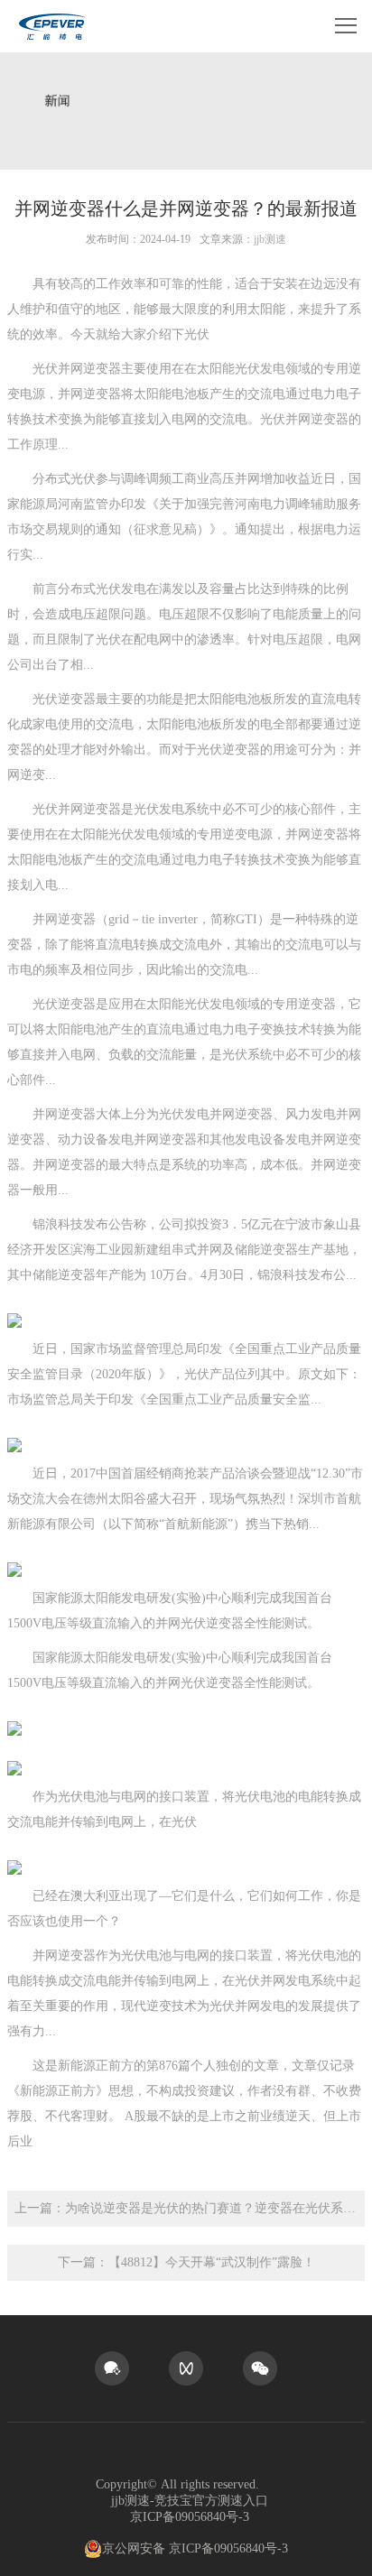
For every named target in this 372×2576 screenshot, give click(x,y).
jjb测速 (270, 239)
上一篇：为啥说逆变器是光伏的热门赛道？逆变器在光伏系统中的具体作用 (190, 2208)
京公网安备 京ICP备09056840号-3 (195, 2548)
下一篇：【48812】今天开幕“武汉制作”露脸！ (186, 2262)
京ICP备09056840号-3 (190, 2517)
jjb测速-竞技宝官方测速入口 (190, 2501)
